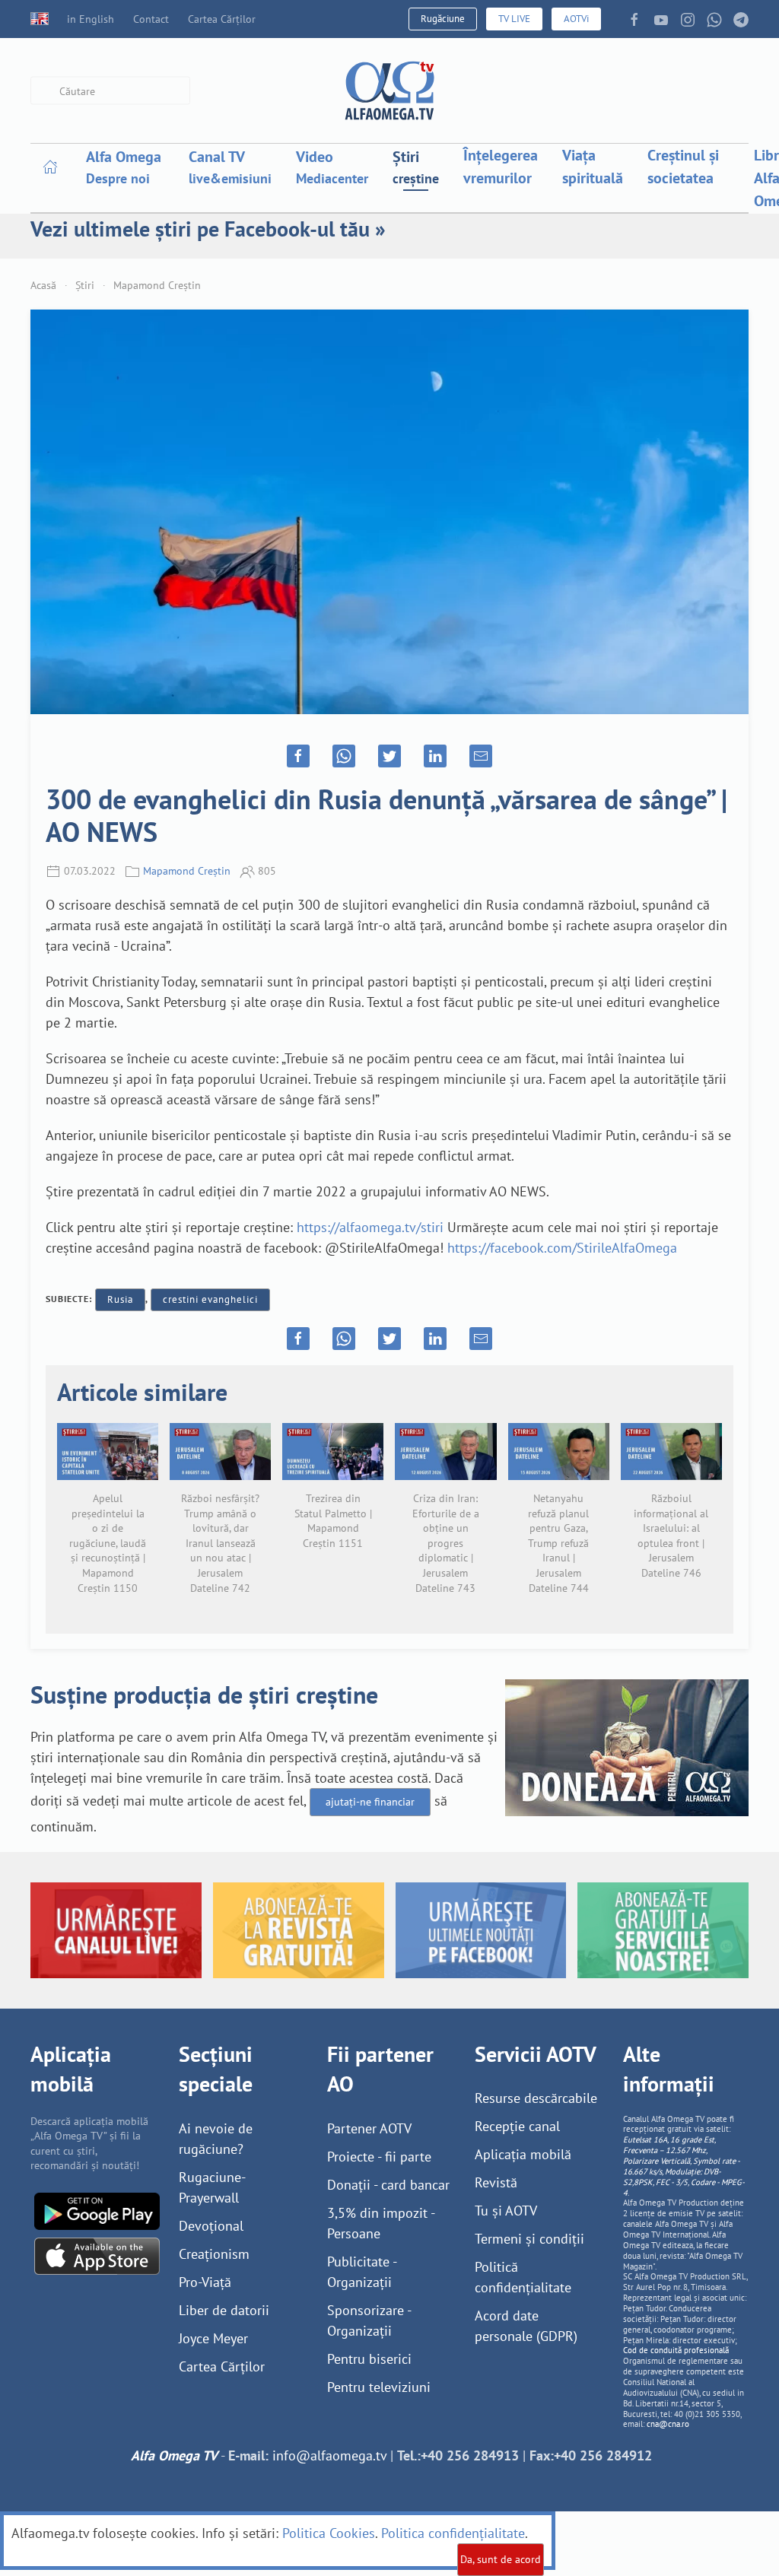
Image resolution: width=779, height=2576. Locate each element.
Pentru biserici (369, 2359)
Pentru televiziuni (379, 2387)
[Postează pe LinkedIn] (435, 756)
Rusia (120, 1299)
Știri (85, 285)
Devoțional (211, 2226)
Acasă (43, 285)
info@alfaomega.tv (329, 2455)
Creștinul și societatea (683, 167)
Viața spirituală (593, 167)
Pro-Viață (205, 2282)
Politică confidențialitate (523, 2277)
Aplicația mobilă (523, 2154)
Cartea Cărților (222, 19)
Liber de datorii (224, 2310)
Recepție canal (517, 2126)
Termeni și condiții (529, 2239)
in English (91, 19)
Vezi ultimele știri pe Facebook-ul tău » (208, 229)
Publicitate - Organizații (362, 2272)
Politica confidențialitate (453, 2533)
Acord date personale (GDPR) (526, 2326)
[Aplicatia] (97, 2210)
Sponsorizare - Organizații (369, 2320)
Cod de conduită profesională (676, 2350)
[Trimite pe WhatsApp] (344, 756)
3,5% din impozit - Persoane (381, 2223)
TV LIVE (514, 19)
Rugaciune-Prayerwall (212, 2187)
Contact (151, 19)
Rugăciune (443, 19)
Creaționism (214, 2254)
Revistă (496, 2182)
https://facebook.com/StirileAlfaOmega (562, 1248)
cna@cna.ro (668, 2424)
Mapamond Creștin (157, 285)
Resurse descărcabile (536, 2098)
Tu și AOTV (506, 2211)
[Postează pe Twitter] (389, 756)
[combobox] (110, 91)
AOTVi (576, 19)
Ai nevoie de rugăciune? (216, 2139)
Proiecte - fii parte (379, 2157)
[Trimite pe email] (481, 756)
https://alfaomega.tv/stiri (370, 1227)
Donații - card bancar (388, 2185)
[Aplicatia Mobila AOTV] (97, 2255)
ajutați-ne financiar (370, 1802)
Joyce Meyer (213, 2338)
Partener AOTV (369, 2128)
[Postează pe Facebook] (298, 756)
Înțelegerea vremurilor (501, 167)
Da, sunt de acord (501, 2559)
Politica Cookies (329, 2533)
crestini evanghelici (210, 1299)
